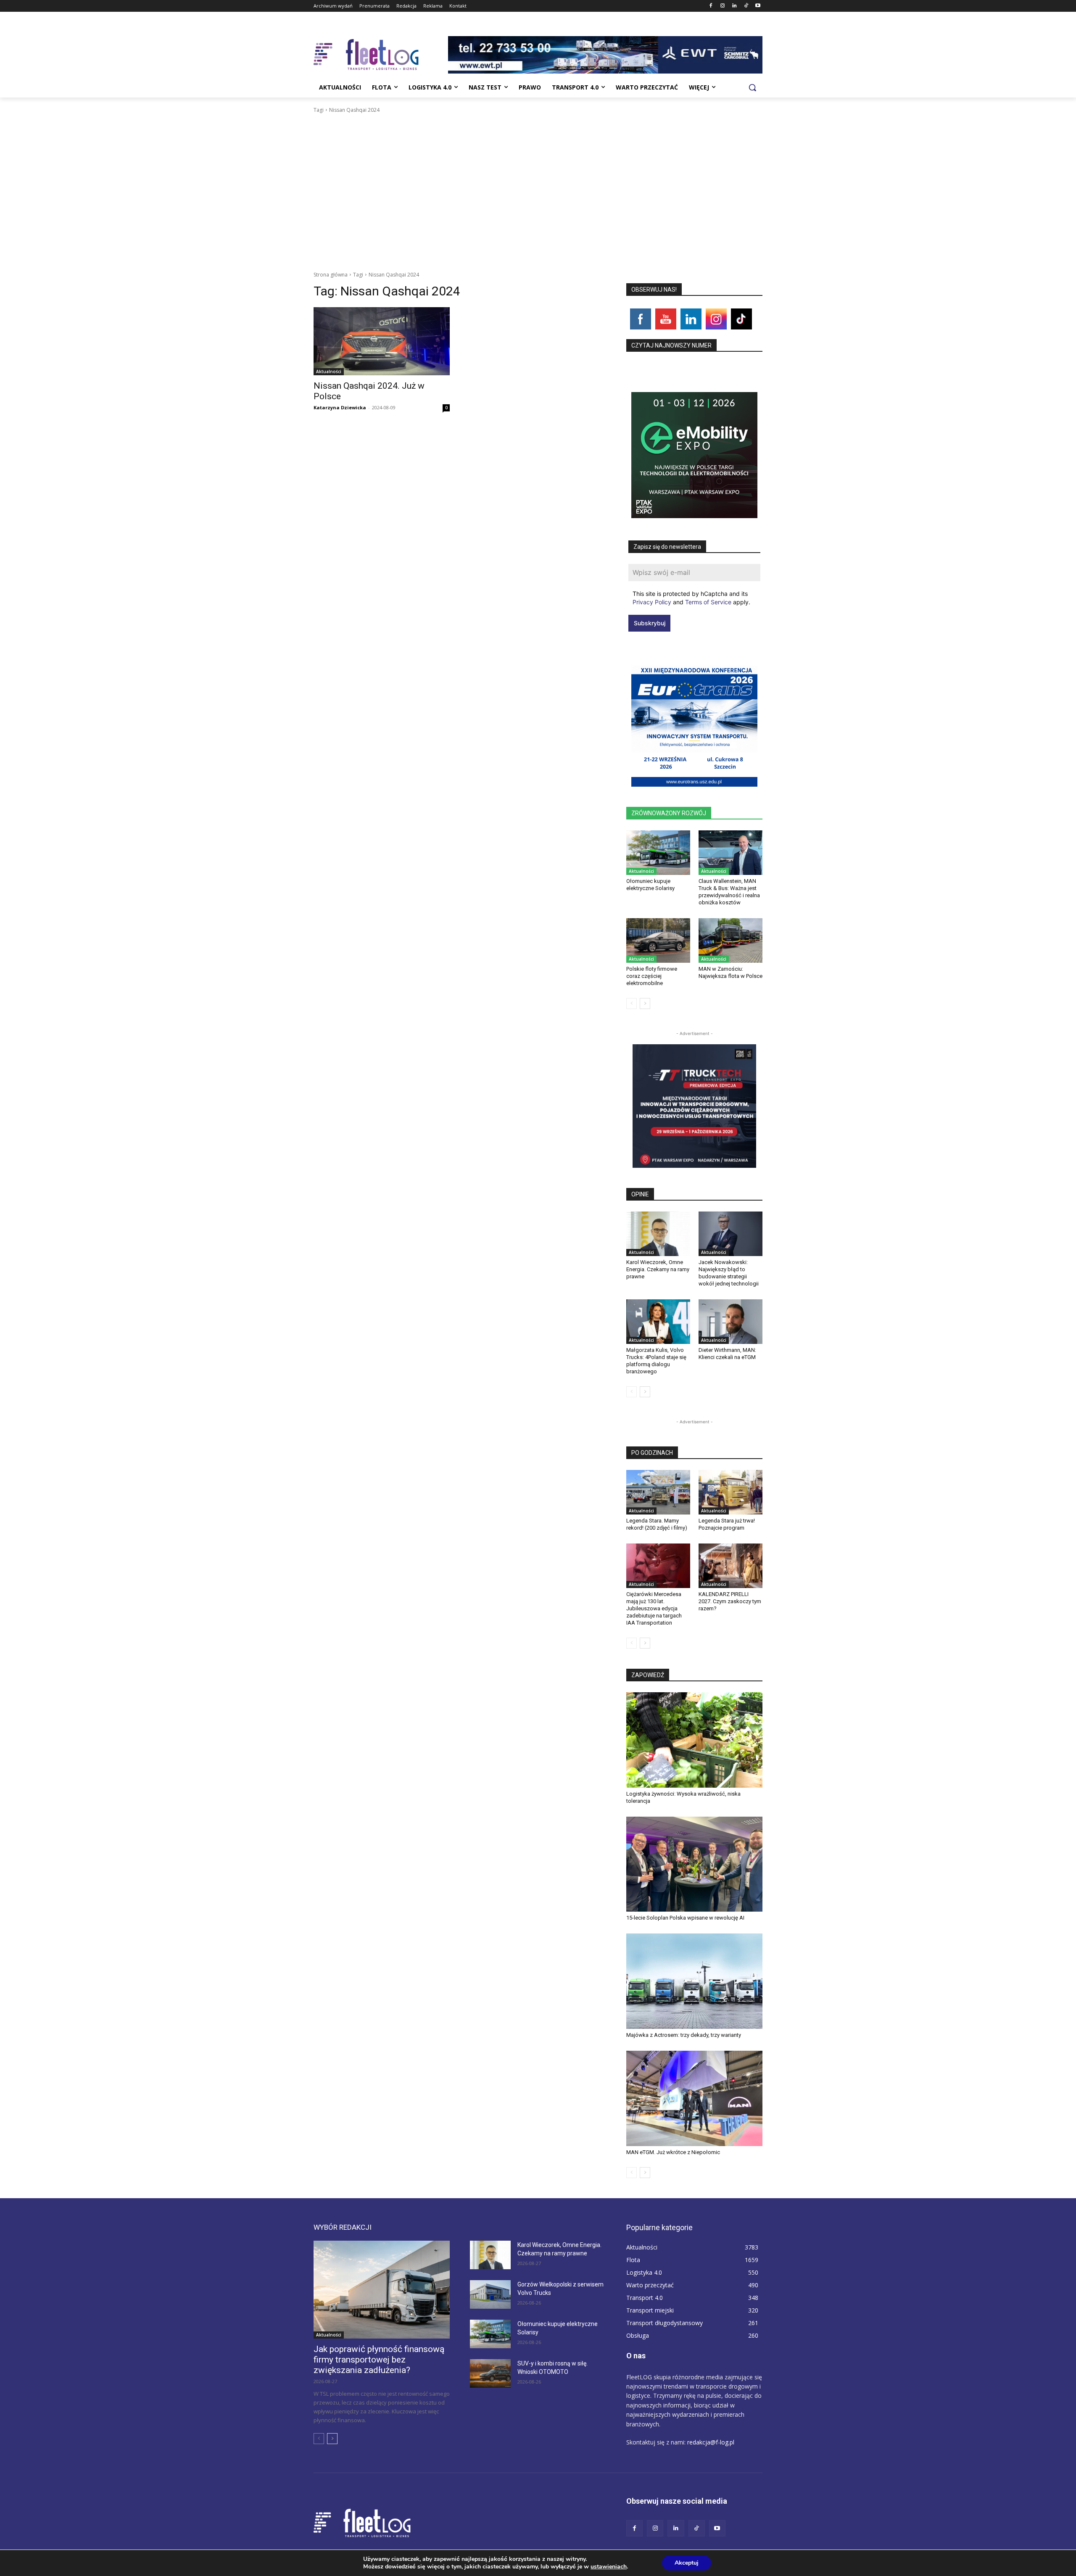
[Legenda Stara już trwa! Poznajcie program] (731, 1492)
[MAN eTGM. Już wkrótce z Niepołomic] (694, 2098)
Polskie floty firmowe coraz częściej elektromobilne (652, 976)
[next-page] (645, 1004)
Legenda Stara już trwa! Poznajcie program (727, 1524)
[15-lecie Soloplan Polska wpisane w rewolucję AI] (694, 1864)
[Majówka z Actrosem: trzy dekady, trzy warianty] (694, 1981)
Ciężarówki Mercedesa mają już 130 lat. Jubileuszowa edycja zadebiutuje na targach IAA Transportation (654, 1608)
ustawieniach (609, 2567)
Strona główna (331, 275)
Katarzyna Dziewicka (340, 407)
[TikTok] (746, 6)
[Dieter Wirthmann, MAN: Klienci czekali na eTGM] (731, 1322)
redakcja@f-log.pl (711, 2442)
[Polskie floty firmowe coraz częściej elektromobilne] (658, 940)
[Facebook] (711, 6)
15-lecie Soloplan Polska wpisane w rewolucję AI (685, 1918)
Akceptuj (687, 2563)
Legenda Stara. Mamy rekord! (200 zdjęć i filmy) (657, 1524)
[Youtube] (758, 6)
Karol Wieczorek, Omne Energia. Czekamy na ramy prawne (658, 1269)
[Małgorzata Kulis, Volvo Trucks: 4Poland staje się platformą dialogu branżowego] (658, 1322)
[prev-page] (632, 1004)
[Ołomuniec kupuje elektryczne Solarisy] (658, 853)
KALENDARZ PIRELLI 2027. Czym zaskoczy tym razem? (730, 1601)
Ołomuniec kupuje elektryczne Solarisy (650, 885)
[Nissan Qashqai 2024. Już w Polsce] (382, 341)
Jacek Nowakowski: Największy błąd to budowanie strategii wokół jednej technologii (729, 1273)
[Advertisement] (538, 177)
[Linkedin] (734, 6)
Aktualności (329, 371)
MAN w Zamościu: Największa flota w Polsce (731, 972)
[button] (752, 87)
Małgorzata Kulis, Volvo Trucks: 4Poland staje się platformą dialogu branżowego (656, 1361)
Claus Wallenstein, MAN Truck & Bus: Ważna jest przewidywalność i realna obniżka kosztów (729, 892)
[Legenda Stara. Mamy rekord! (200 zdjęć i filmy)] (658, 1492)
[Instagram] (723, 6)
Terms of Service (708, 602)
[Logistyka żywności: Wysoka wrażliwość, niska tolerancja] (694, 1740)
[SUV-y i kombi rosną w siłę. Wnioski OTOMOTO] (490, 2373)
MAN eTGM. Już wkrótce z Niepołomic (673, 2152)
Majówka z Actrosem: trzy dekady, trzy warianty (684, 2035)
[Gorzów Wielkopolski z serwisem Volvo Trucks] (490, 2294)
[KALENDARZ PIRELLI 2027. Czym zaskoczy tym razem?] (731, 1566)
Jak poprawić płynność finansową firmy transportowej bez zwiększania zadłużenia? (379, 2360)
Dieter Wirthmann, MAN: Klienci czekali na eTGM (727, 1354)
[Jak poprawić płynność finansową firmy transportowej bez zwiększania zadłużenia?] (382, 2290)
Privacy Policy (652, 602)
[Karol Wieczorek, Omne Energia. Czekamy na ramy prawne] (658, 1234)
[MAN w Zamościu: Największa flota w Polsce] (731, 940)
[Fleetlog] (381, 55)
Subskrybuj (650, 623)
